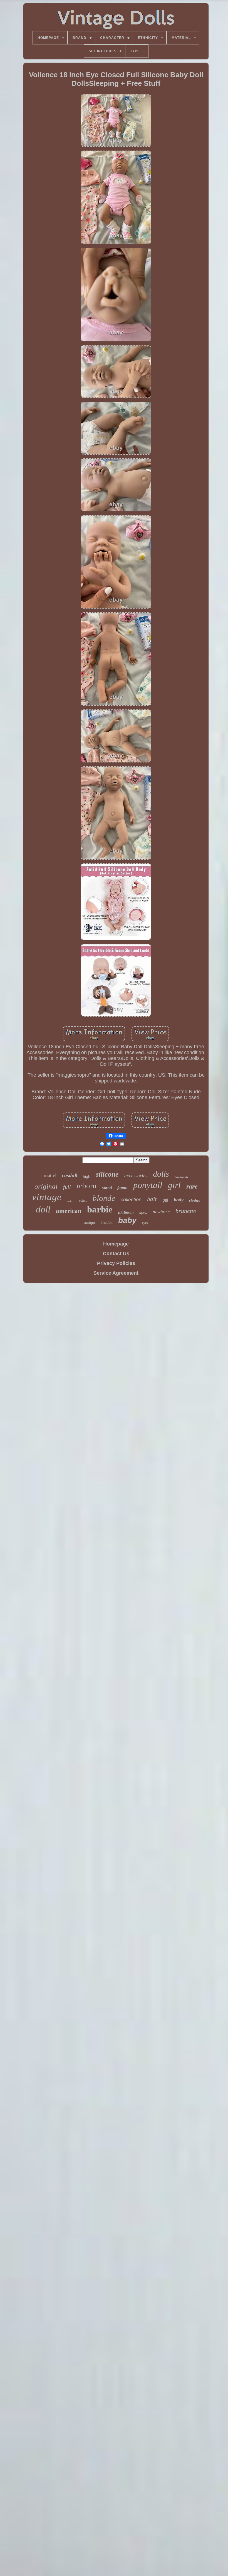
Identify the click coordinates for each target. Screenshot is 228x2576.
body (179, 1200)
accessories (136, 1176)
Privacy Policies (116, 1263)
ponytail (148, 1185)
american (69, 1211)
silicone (107, 1174)
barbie (100, 1209)
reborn (86, 1186)
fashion (107, 1223)
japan (122, 1188)
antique (90, 1223)
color (70, 1201)
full (67, 1187)
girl (174, 1185)
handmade (182, 1177)
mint (83, 1201)
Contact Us (116, 1254)
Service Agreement (116, 1273)
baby (127, 1220)
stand (107, 1188)
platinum (126, 1212)
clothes (194, 1200)
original (46, 1186)
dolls (161, 1174)
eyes (145, 1223)
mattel (50, 1175)
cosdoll (70, 1175)
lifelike (143, 1213)
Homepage (116, 1244)
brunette (186, 1211)
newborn (161, 1212)
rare (192, 1186)
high (87, 1176)
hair (152, 1199)
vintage (47, 1197)
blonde (104, 1198)
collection (131, 1200)
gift (165, 1200)
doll (43, 1209)
